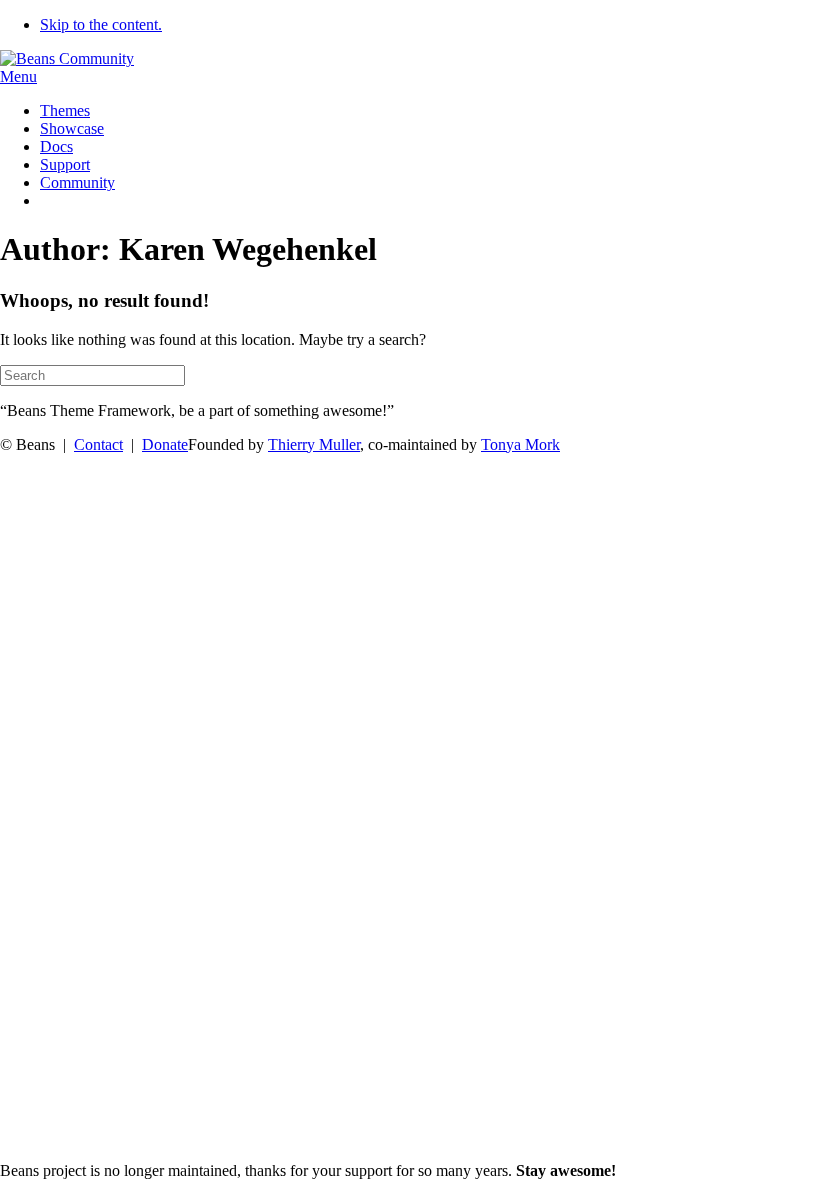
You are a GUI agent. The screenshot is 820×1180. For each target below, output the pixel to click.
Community (77, 182)
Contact (98, 444)
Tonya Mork (520, 444)
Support (65, 164)
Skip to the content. (101, 24)
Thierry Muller (314, 444)
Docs (56, 146)
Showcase (72, 128)
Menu (18, 76)
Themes (65, 110)
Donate (165, 444)
